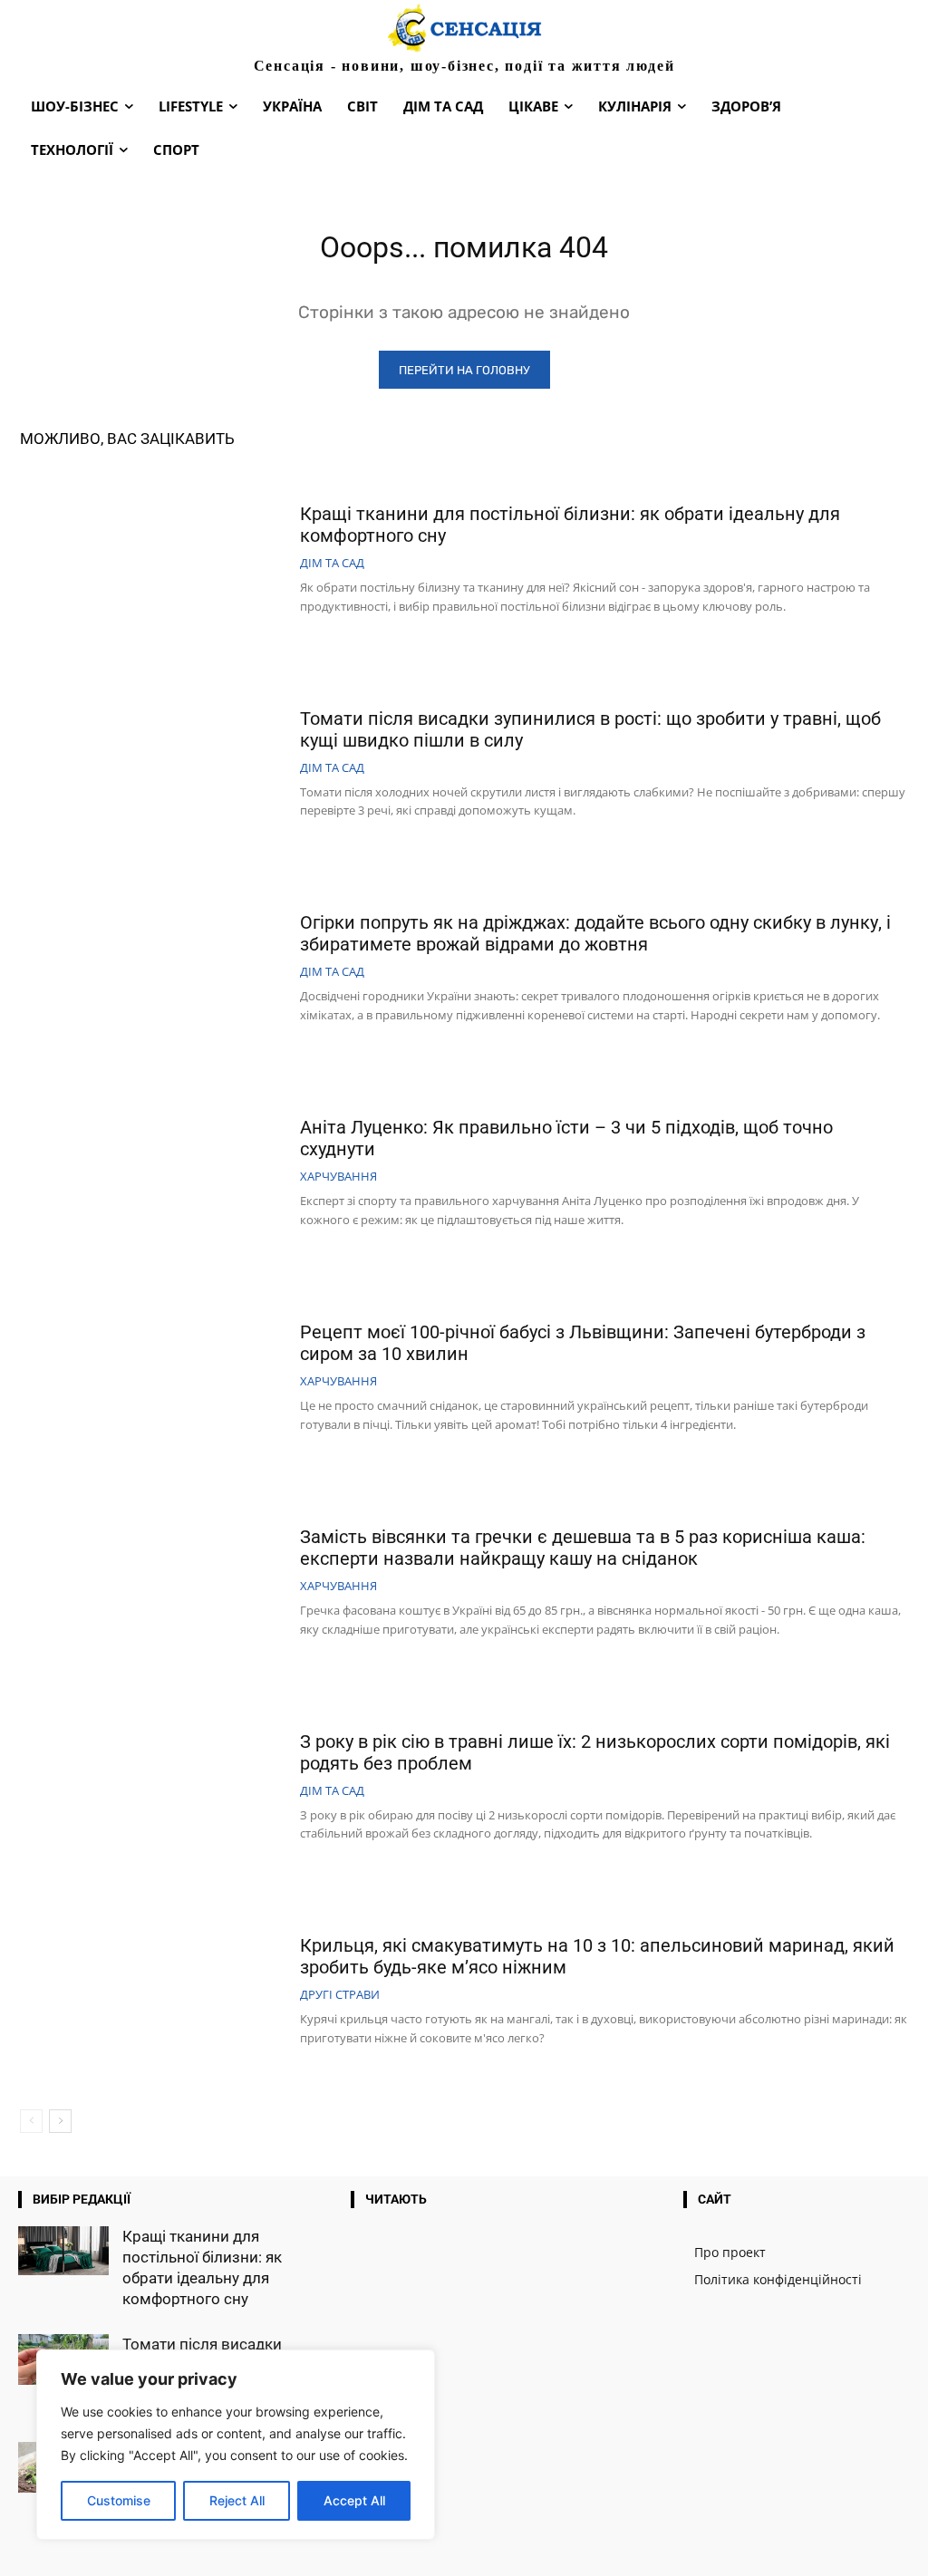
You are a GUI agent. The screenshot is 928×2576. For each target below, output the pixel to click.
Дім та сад (332, 563)
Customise (119, 2500)
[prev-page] (31, 2121)
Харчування (338, 1177)
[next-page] (60, 2121)
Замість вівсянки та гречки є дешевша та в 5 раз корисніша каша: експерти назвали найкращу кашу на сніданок (583, 1548)
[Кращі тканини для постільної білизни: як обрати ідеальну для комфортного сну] (153, 561)
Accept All (354, 2500)
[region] (236, 2445)
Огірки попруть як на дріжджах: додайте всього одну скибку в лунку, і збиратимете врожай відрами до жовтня (595, 933)
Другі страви (340, 1995)
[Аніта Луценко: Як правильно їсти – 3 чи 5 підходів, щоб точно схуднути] (153, 1175)
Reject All (237, 2500)
